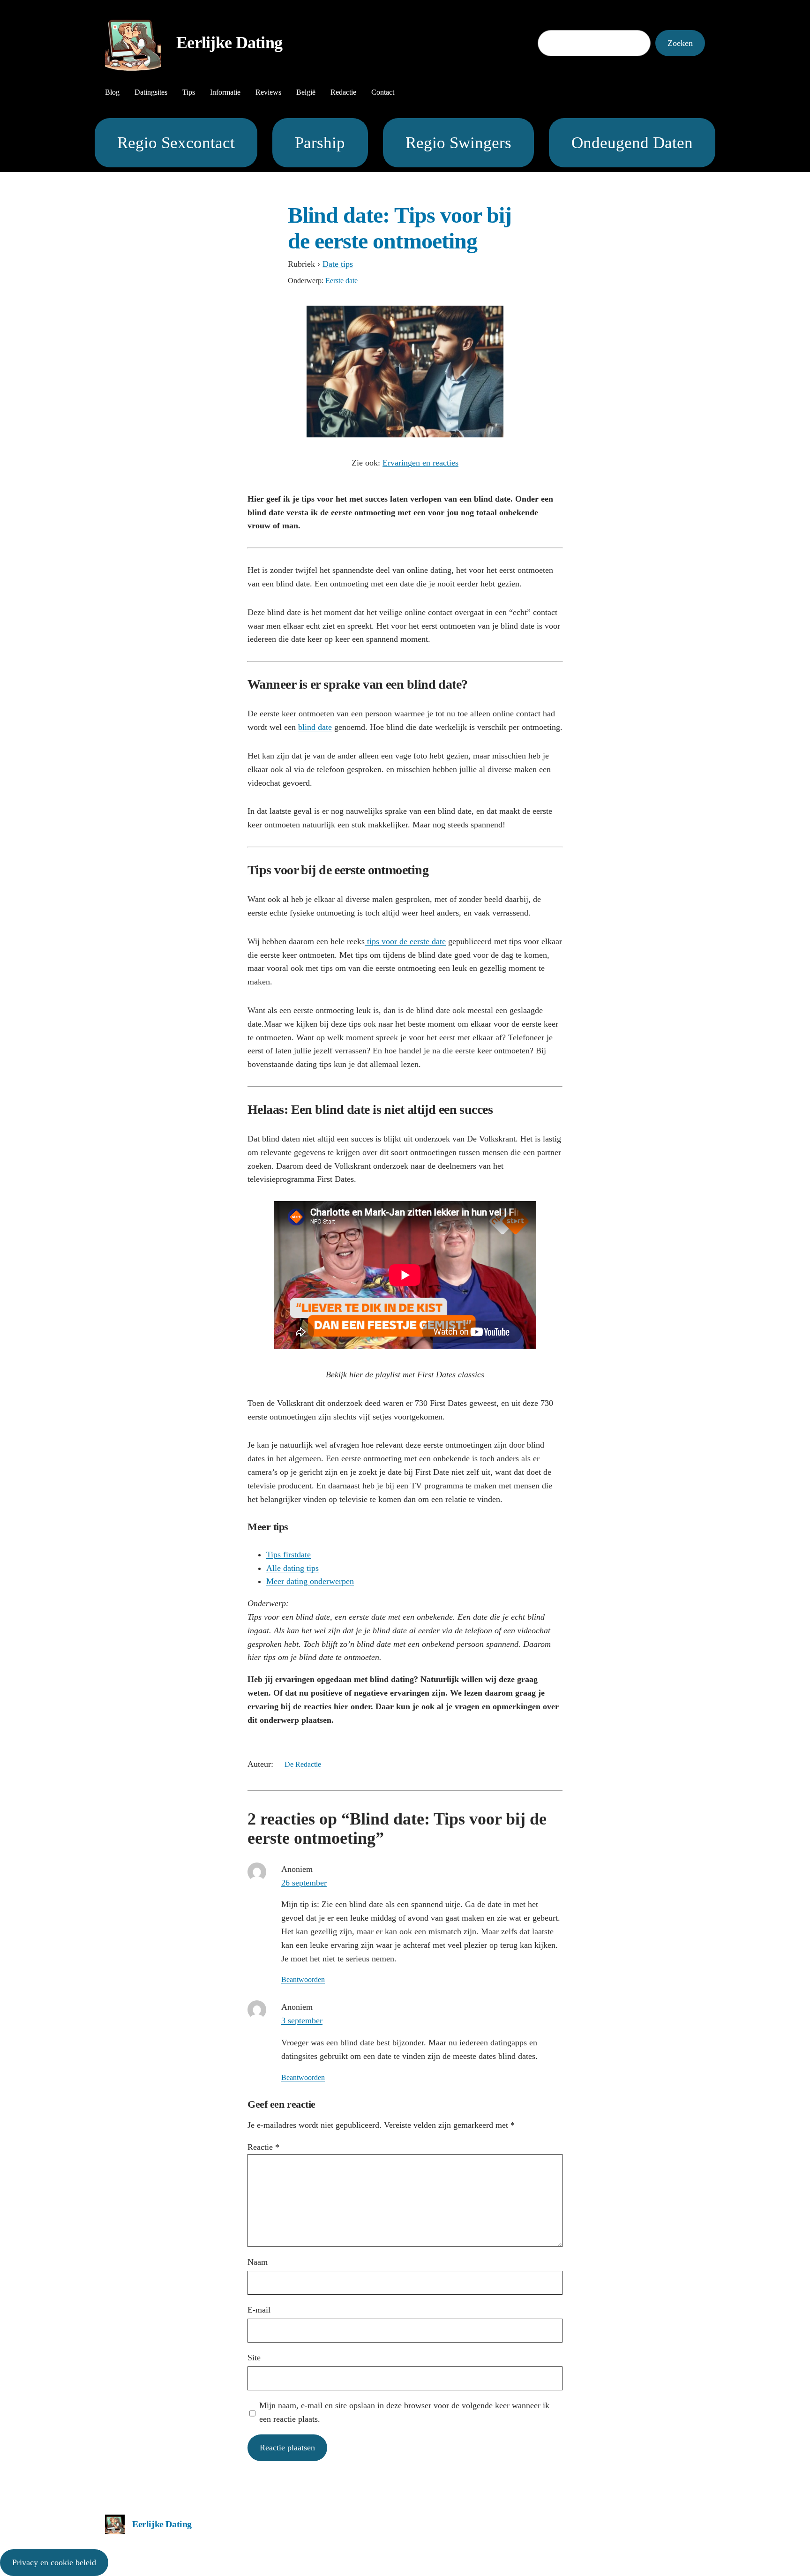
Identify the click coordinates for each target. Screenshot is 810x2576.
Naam (258, 2262)
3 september (302, 2020)
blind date (315, 727)
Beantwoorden (303, 1979)
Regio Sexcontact (176, 143)
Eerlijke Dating (229, 43)
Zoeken (680, 43)
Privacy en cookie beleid (54, 2562)
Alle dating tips (292, 1568)
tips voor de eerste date (405, 941)
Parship (320, 143)
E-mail (259, 2310)
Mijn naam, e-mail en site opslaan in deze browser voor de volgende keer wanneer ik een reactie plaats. (404, 2412)
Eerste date (341, 281)
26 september (304, 1883)
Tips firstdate (289, 1555)
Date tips (338, 264)
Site (254, 2358)
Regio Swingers (458, 143)
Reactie (263, 2147)
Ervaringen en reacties (420, 463)
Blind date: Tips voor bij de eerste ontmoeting (400, 228)
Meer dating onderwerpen (310, 1581)
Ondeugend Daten (632, 143)
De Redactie (303, 1764)
